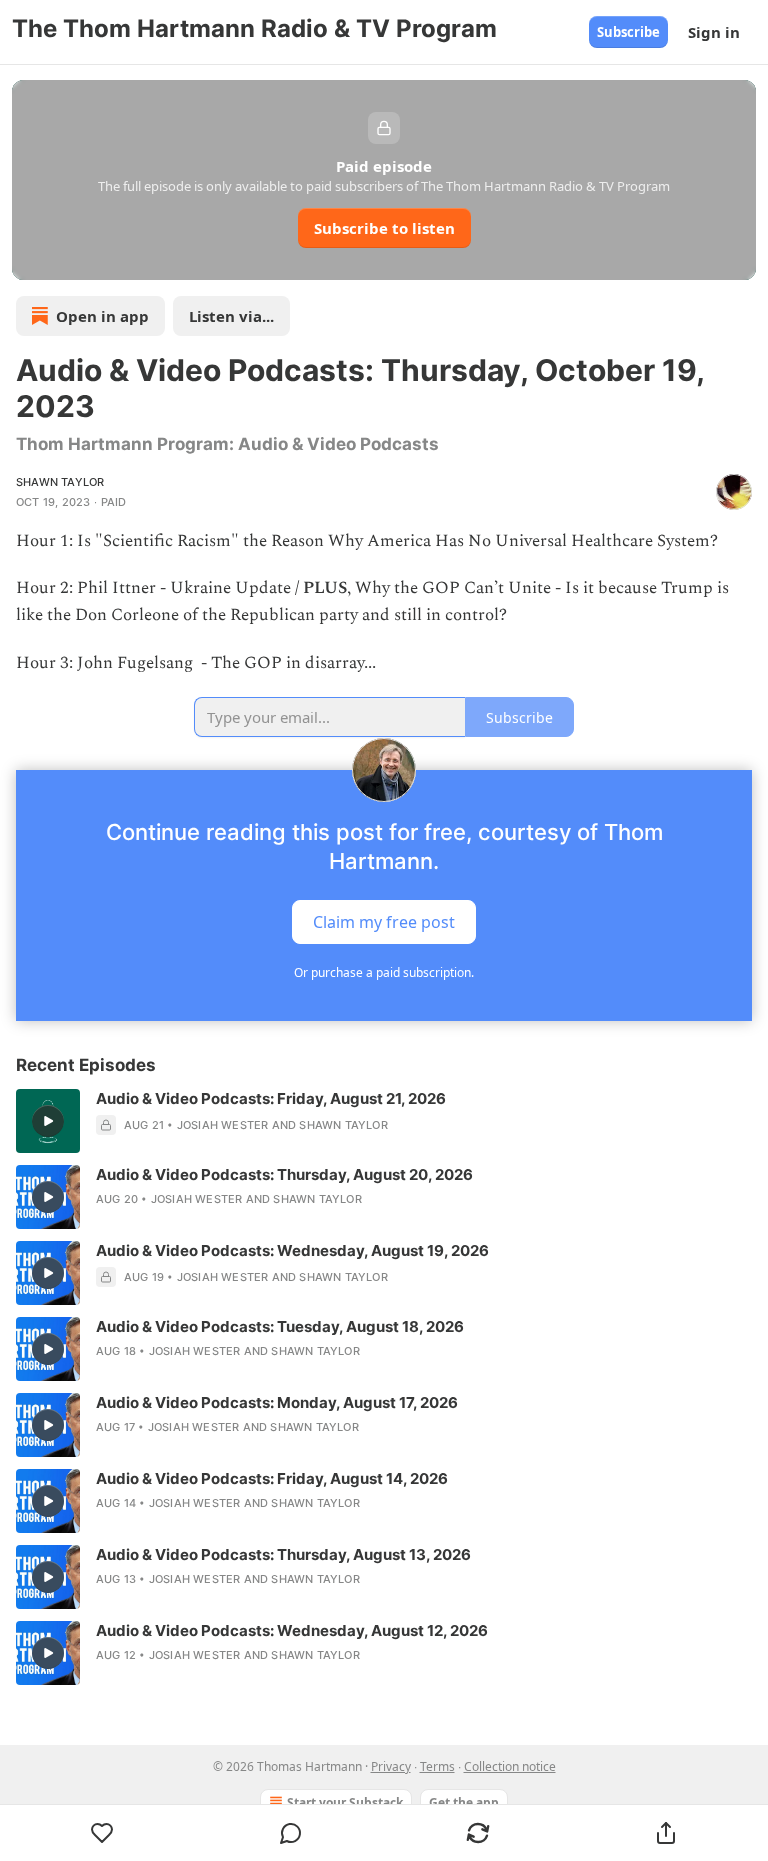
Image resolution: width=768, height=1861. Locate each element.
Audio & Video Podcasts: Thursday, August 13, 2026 (283, 1554)
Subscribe (628, 32)
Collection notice (510, 1766)
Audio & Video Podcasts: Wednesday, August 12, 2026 (292, 1630)
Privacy (391, 1766)
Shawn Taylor (60, 482)
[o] (48, 1121)
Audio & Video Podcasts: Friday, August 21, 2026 (271, 1098)
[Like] (102, 1833)
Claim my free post (384, 921)
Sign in (714, 32)
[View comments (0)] (291, 1833)
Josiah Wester (223, 1125)
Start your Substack (345, 1802)
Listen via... (231, 316)
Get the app (464, 1802)
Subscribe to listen (384, 228)
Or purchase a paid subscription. (384, 972)
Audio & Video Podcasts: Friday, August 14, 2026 (272, 1478)
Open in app (102, 316)
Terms (437, 1766)
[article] (384, 1121)
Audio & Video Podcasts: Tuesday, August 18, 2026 (280, 1326)
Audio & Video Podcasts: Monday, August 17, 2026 (277, 1402)
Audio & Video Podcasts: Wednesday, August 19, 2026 (292, 1250)
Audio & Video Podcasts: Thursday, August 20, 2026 (284, 1174)
